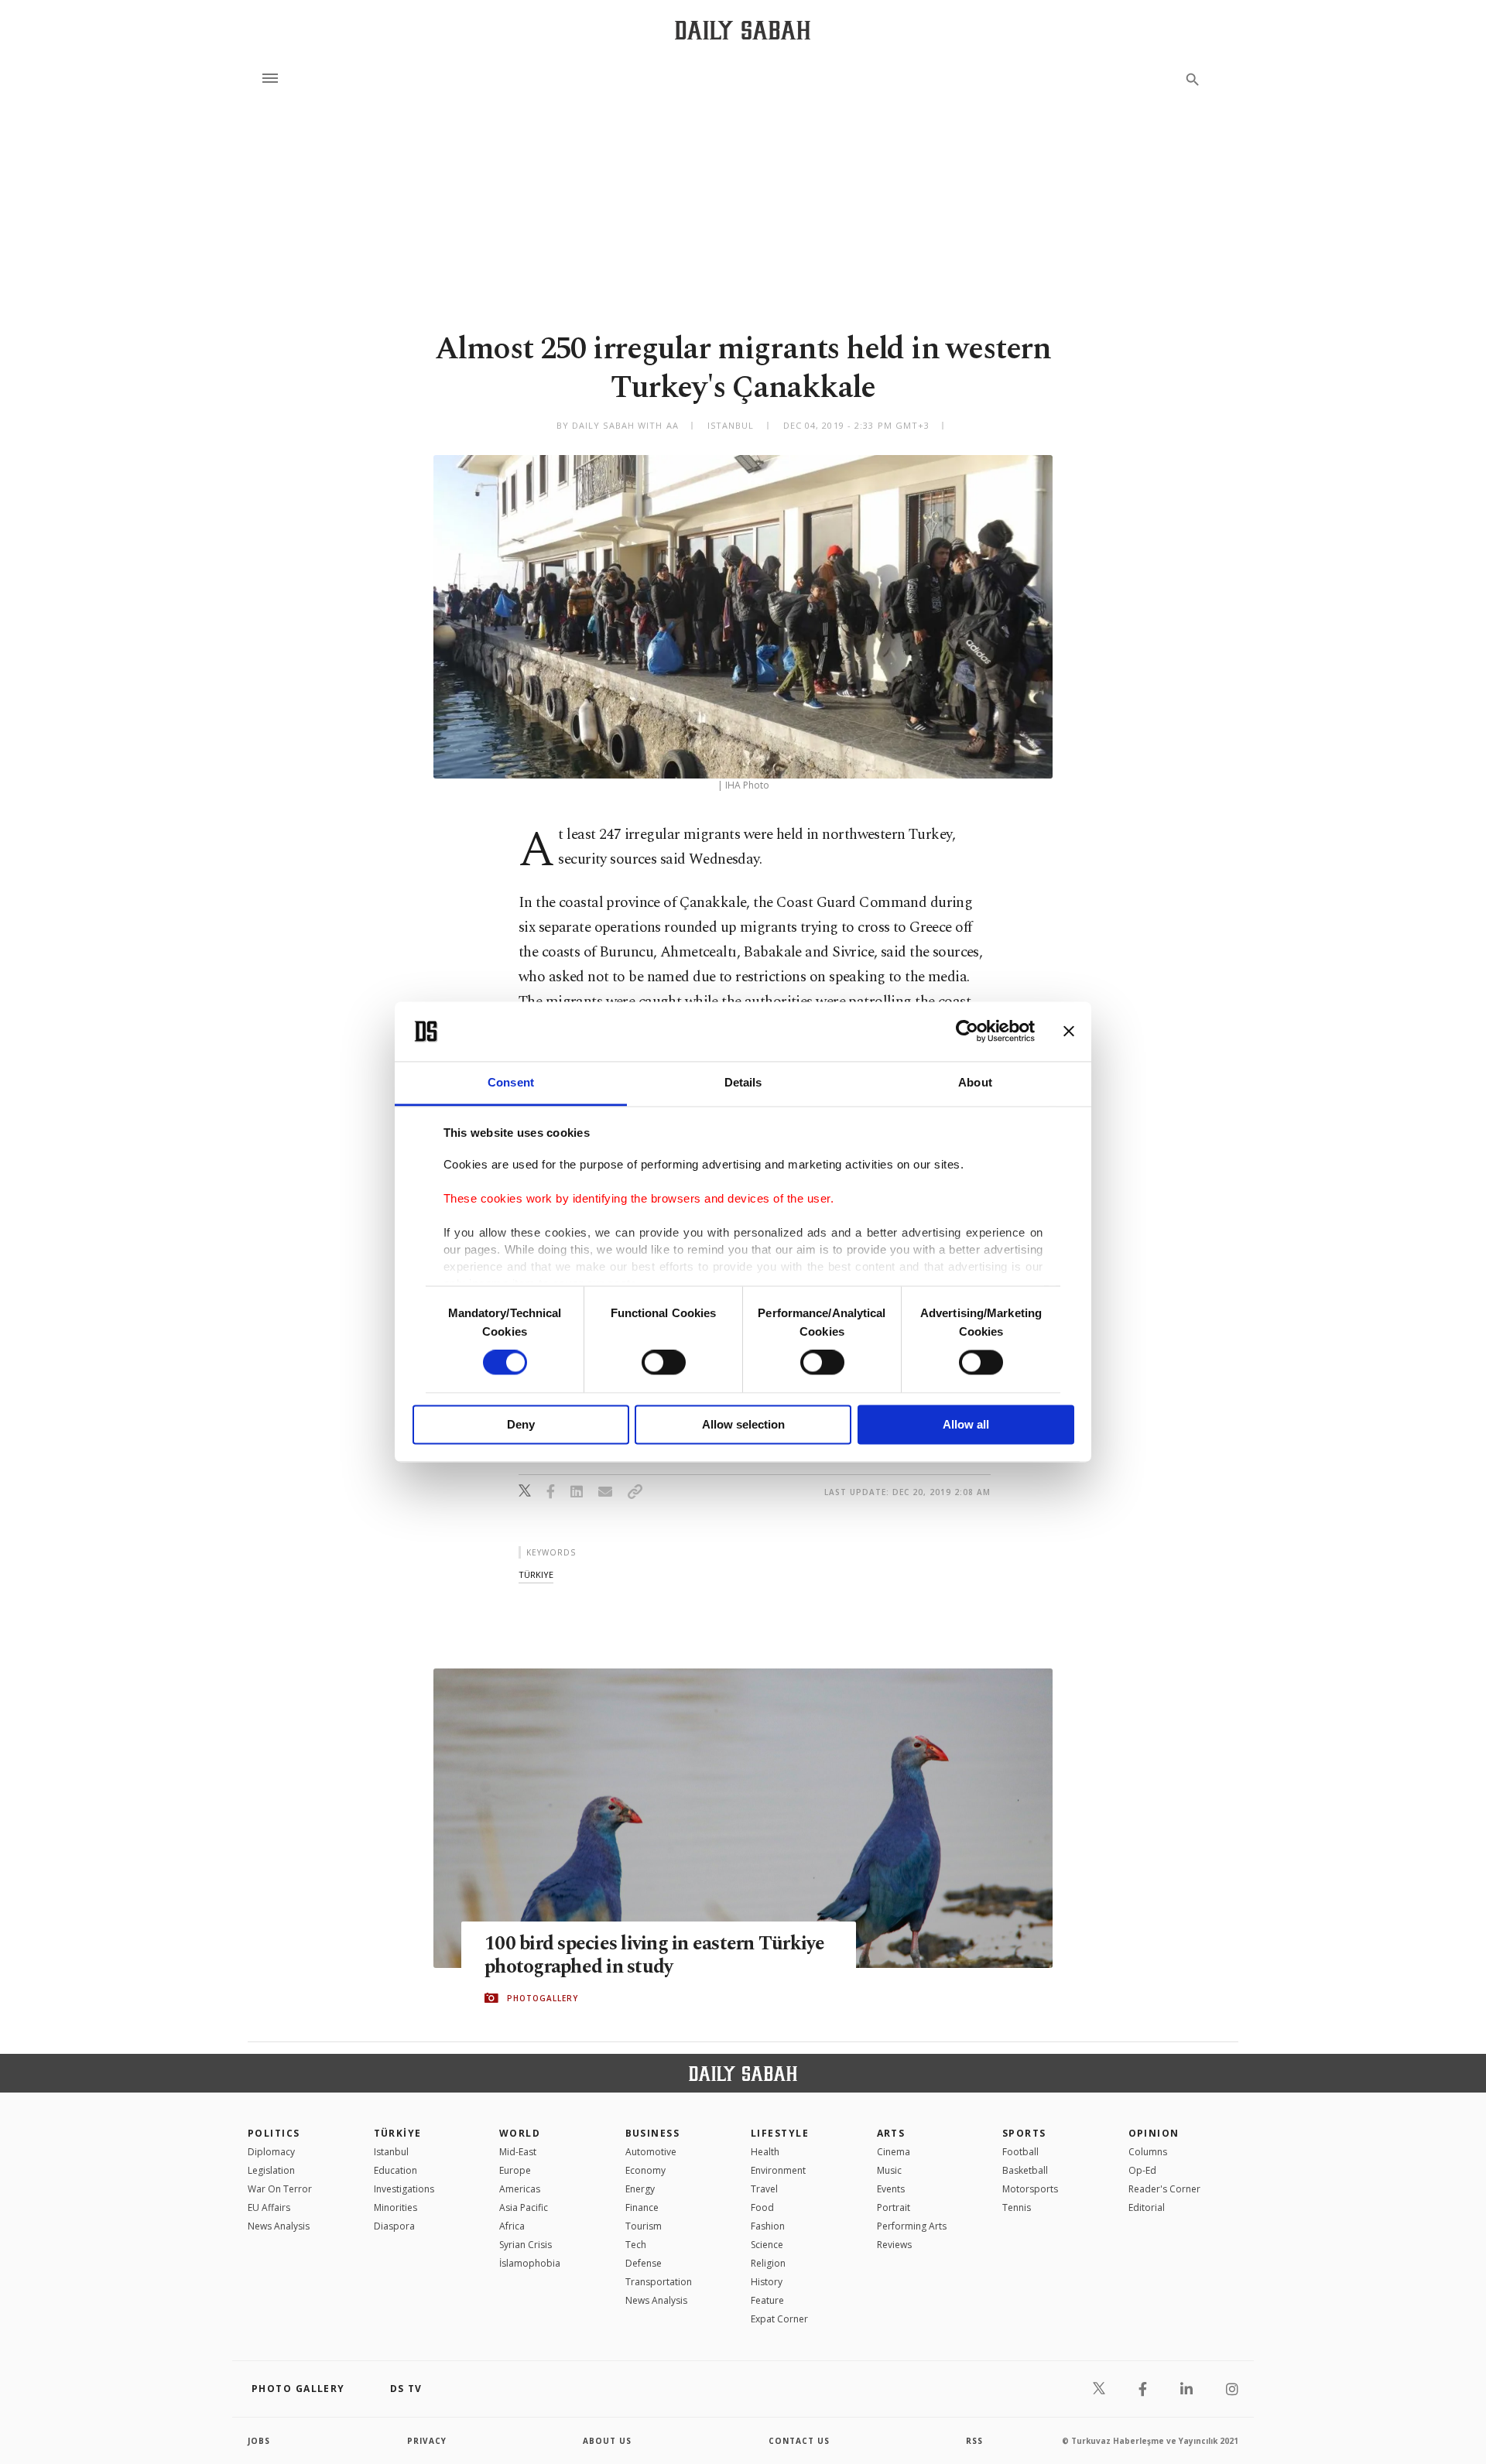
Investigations (404, 2189)
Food (762, 2207)
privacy (427, 2441)
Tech (636, 2245)
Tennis (1017, 2207)
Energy (640, 2189)
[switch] (664, 1363)
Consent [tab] (511, 1082)
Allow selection (743, 1424)
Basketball (1025, 2170)
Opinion (1154, 2133)
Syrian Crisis (526, 2245)
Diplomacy (271, 2152)
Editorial (1147, 2207)
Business (653, 2133)
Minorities (395, 2207)
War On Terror (280, 2189)
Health (765, 2152)
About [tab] (975, 1082)
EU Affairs (269, 2207)
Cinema (894, 2152)
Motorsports (1030, 2189)
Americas (520, 2189)
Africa (512, 2226)
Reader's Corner (1164, 2189)
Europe (515, 2170)
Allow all (966, 1424)
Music (889, 2170)
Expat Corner (779, 2319)
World (520, 2133)
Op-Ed (1142, 2170)
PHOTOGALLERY (543, 1998)
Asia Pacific (524, 2207)
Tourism (644, 2226)
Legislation (271, 2170)
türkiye (536, 1574)
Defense (644, 2263)
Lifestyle (780, 2133)
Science (767, 2245)
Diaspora (394, 2226)
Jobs (259, 2441)
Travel (764, 2189)
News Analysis (279, 2226)
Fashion (768, 2226)
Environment (778, 2170)
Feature (767, 2300)
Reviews (894, 2245)
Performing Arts (912, 2226)
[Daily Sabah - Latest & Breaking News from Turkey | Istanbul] (743, 30)
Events (891, 2189)
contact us (799, 2441)
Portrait (894, 2207)
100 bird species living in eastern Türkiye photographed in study (655, 1956)
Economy (645, 2170)
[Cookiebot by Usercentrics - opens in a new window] (967, 1032)
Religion (768, 2263)
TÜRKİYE (398, 2133)
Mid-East (518, 2152)
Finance (642, 2207)
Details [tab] (743, 1082)
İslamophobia (530, 2263)
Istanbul (391, 2152)
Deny (521, 1424)
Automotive (651, 2152)
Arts (891, 2133)
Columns (1148, 2152)
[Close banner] (1069, 1032)
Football (1020, 2152)
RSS (974, 2441)
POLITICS (274, 2133)
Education (395, 2170)
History (767, 2282)
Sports (1024, 2133)
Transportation (659, 2282)
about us (607, 2441)
